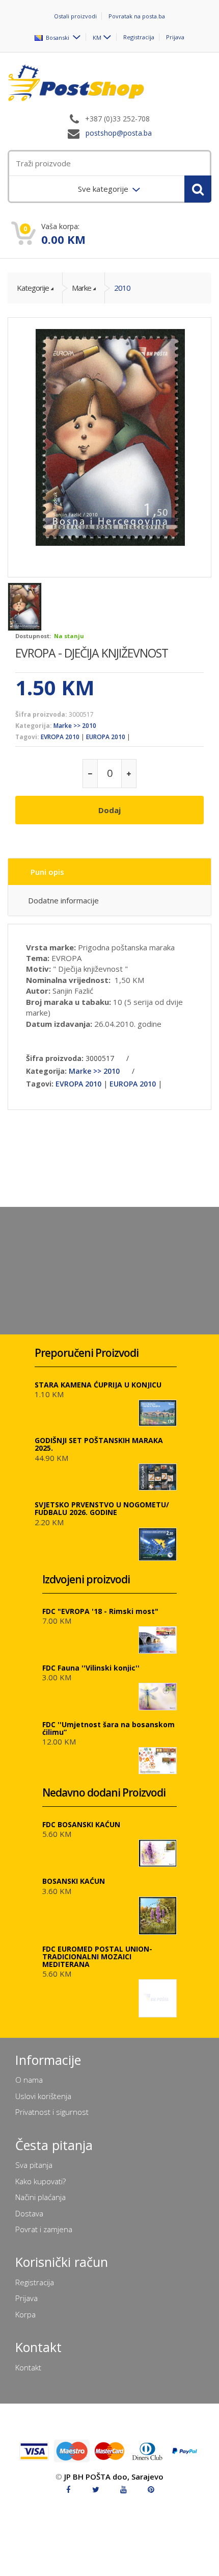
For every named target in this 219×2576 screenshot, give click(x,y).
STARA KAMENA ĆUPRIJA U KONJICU (98, 1385)
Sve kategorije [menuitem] (104, 189)
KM (97, 37)
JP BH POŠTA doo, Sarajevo (114, 2477)
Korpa (25, 2314)
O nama (29, 2080)
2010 (122, 288)
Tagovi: (27, 737)
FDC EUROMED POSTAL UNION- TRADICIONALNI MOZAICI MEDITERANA (97, 1956)
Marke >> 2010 (75, 726)
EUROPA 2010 (106, 737)
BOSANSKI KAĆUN (74, 1881)
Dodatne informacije (63, 900)
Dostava (29, 2213)
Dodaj (109, 810)
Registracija (139, 37)
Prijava (175, 37)
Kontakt (28, 2367)
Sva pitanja (34, 2165)
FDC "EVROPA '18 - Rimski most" (100, 1611)
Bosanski (57, 37)
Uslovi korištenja (43, 2096)
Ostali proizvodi (75, 16)
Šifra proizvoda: (41, 714)
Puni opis (47, 872)
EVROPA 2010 (60, 737)
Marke (81, 288)
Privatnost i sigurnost (52, 2112)
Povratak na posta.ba (137, 16)
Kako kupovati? (40, 2181)
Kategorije (33, 288)
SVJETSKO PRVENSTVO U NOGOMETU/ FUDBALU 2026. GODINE (102, 1508)
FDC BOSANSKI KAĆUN (81, 1824)
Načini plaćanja (40, 2197)
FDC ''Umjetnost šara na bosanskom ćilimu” (108, 1728)
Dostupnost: (33, 636)
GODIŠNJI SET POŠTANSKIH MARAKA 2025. (99, 1444)
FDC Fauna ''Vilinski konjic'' (91, 1668)
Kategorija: (34, 726)
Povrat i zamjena (44, 2229)
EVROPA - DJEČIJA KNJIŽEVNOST (92, 653)
